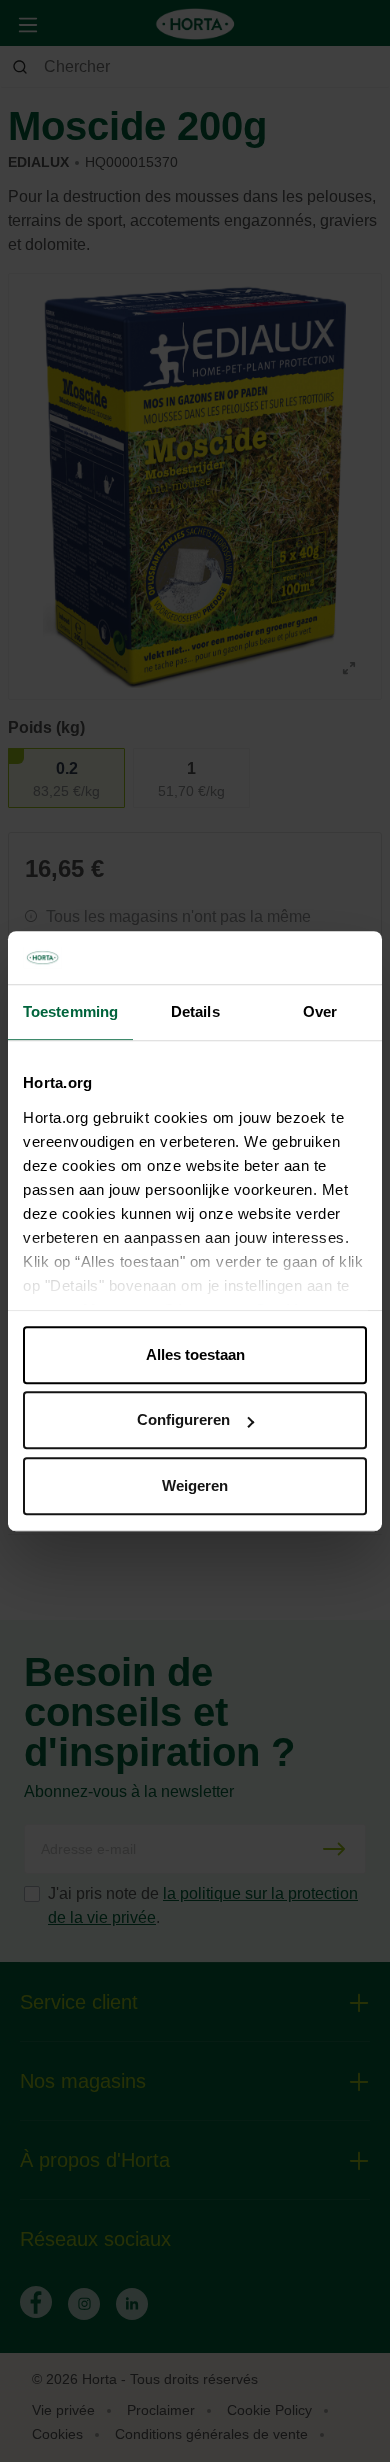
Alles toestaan (195, 1354)
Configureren (183, 1419)
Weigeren (195, 1485)
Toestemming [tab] (70, 1011)
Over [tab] (320, 1011)
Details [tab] (195, 1011)
